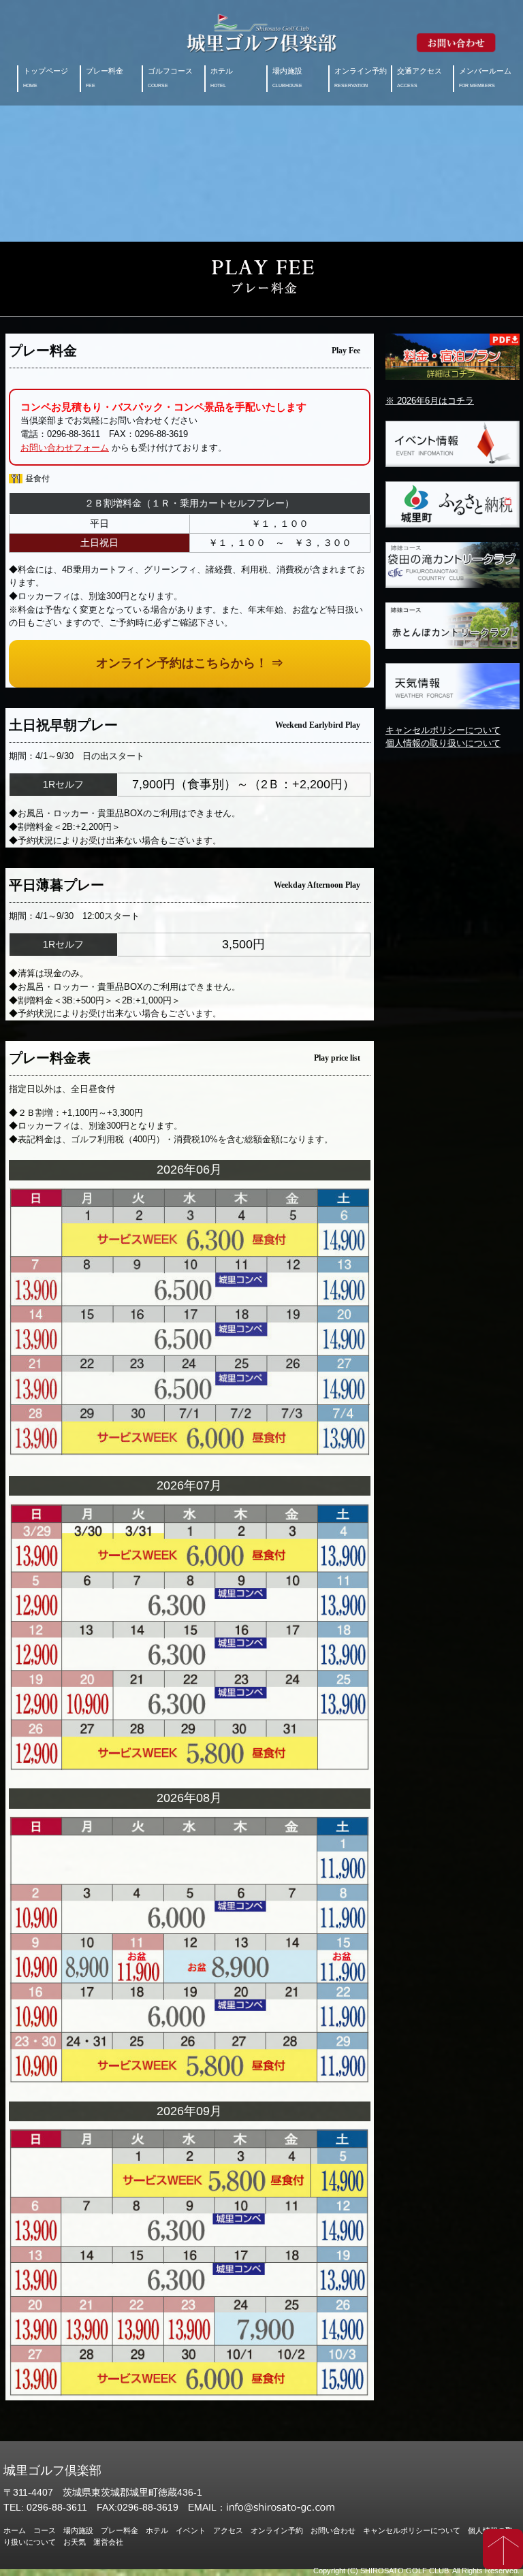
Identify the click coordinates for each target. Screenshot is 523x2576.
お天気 (75, 2542)
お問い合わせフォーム (65, 448)
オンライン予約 (361, 78)
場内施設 (287, 78)
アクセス (228, 2530)
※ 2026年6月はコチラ (430, 401)
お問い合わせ (333, 2530)
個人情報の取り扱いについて (443, 743)
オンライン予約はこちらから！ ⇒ (190, 663)
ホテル (222, 78)
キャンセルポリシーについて (443, 730)
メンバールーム (485, 78)
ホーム (15, 2530)
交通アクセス (419, 78)
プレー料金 (105, 78)
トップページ (46, 78)
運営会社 (108, 2542)
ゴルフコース (170, 78)
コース (45, 2530)
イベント (191, 2530)
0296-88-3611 (57, 2507)
